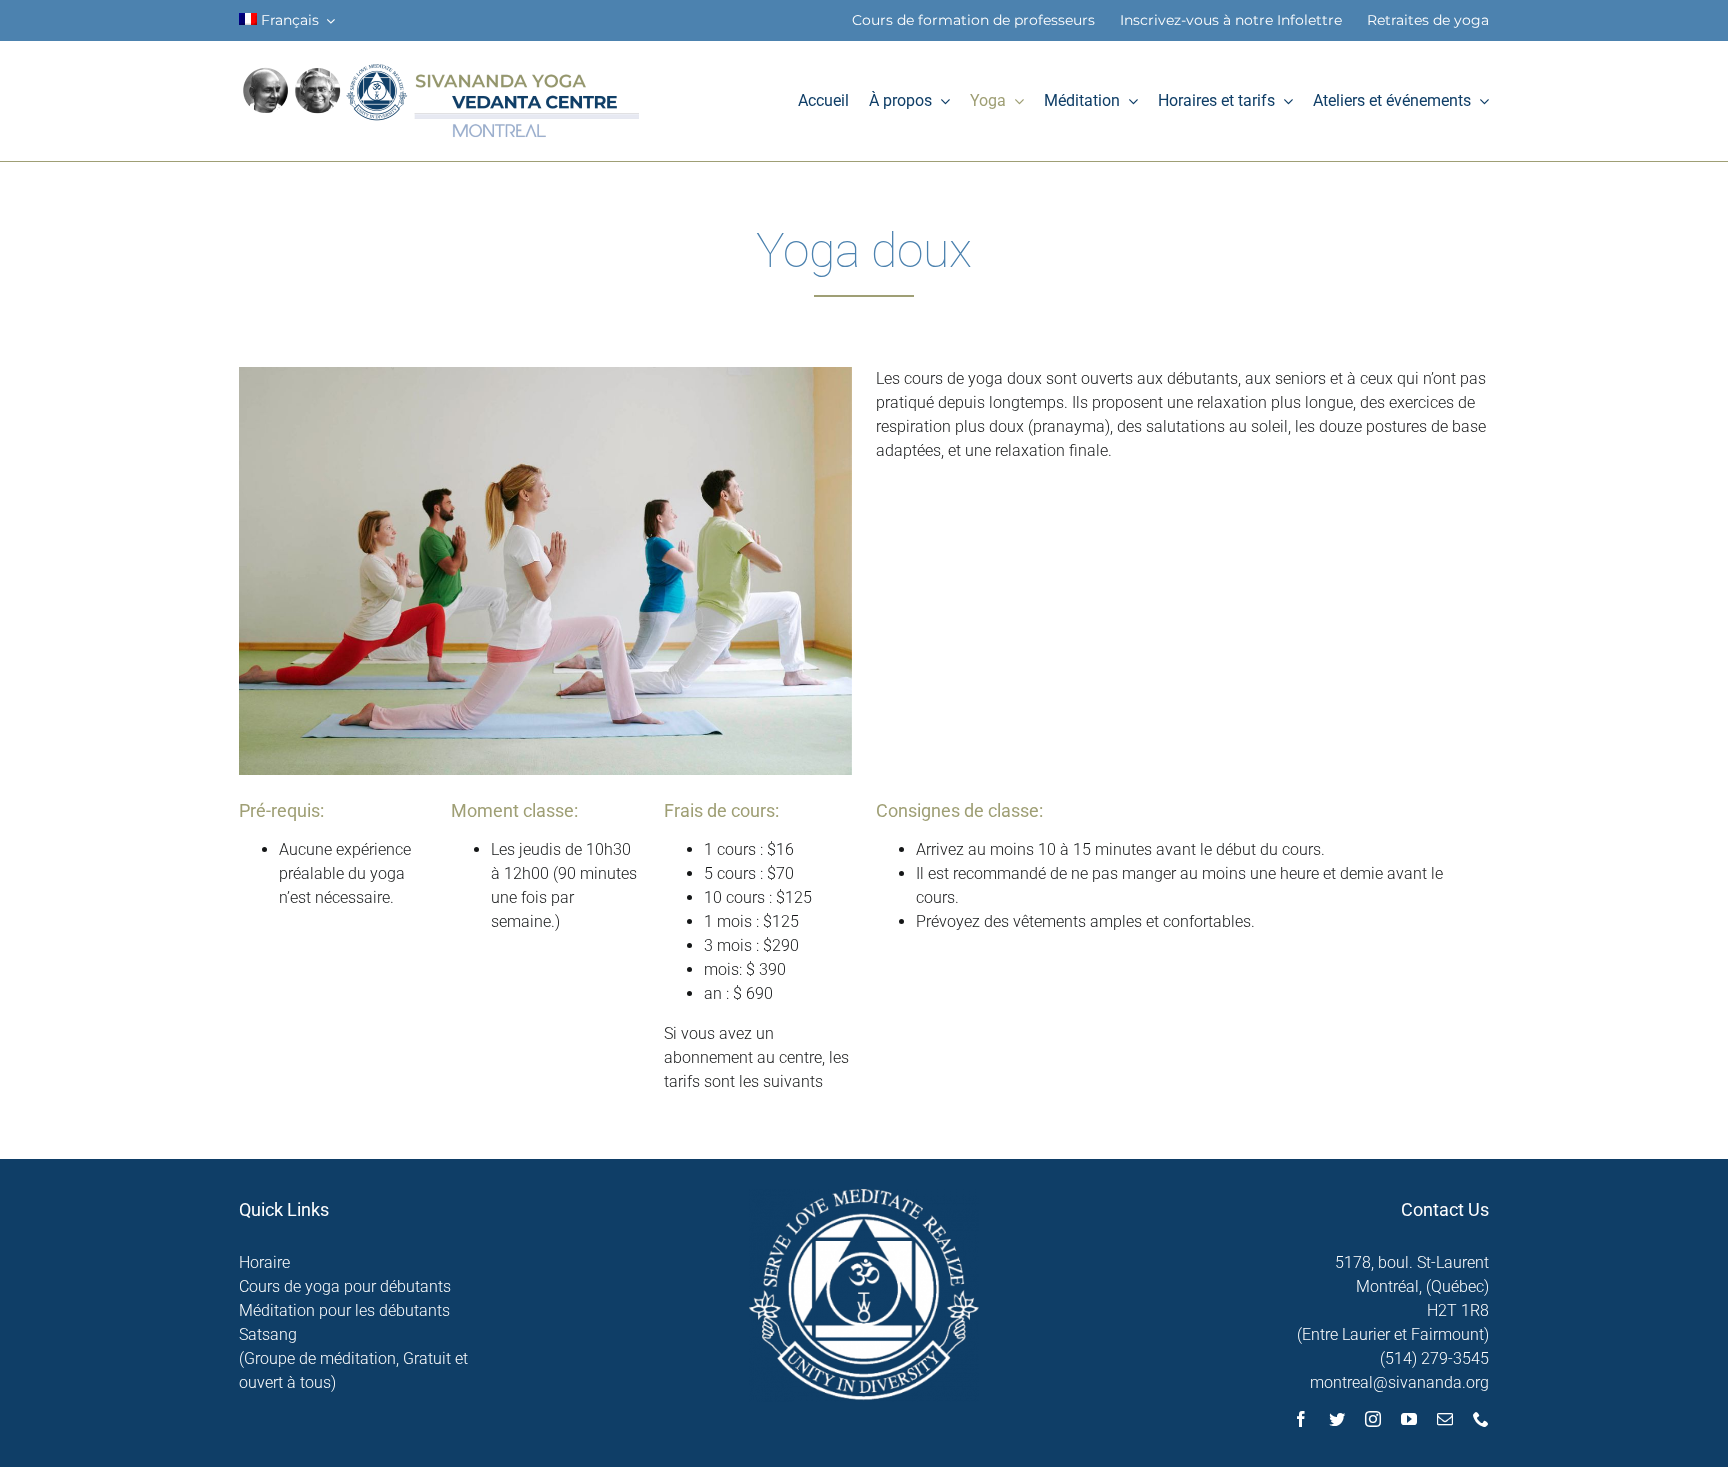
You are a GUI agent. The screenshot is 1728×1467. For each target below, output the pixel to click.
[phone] (1481, 1419)
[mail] (1445, 1419)
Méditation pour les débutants (344, 1310)
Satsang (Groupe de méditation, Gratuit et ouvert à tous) (353, 1358)
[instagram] (1373, 1419)
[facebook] (1301, 1419)
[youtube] (1409, 1419)
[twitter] (1337, 1419)
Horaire (264, 1262)
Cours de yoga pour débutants (345, 1286)
